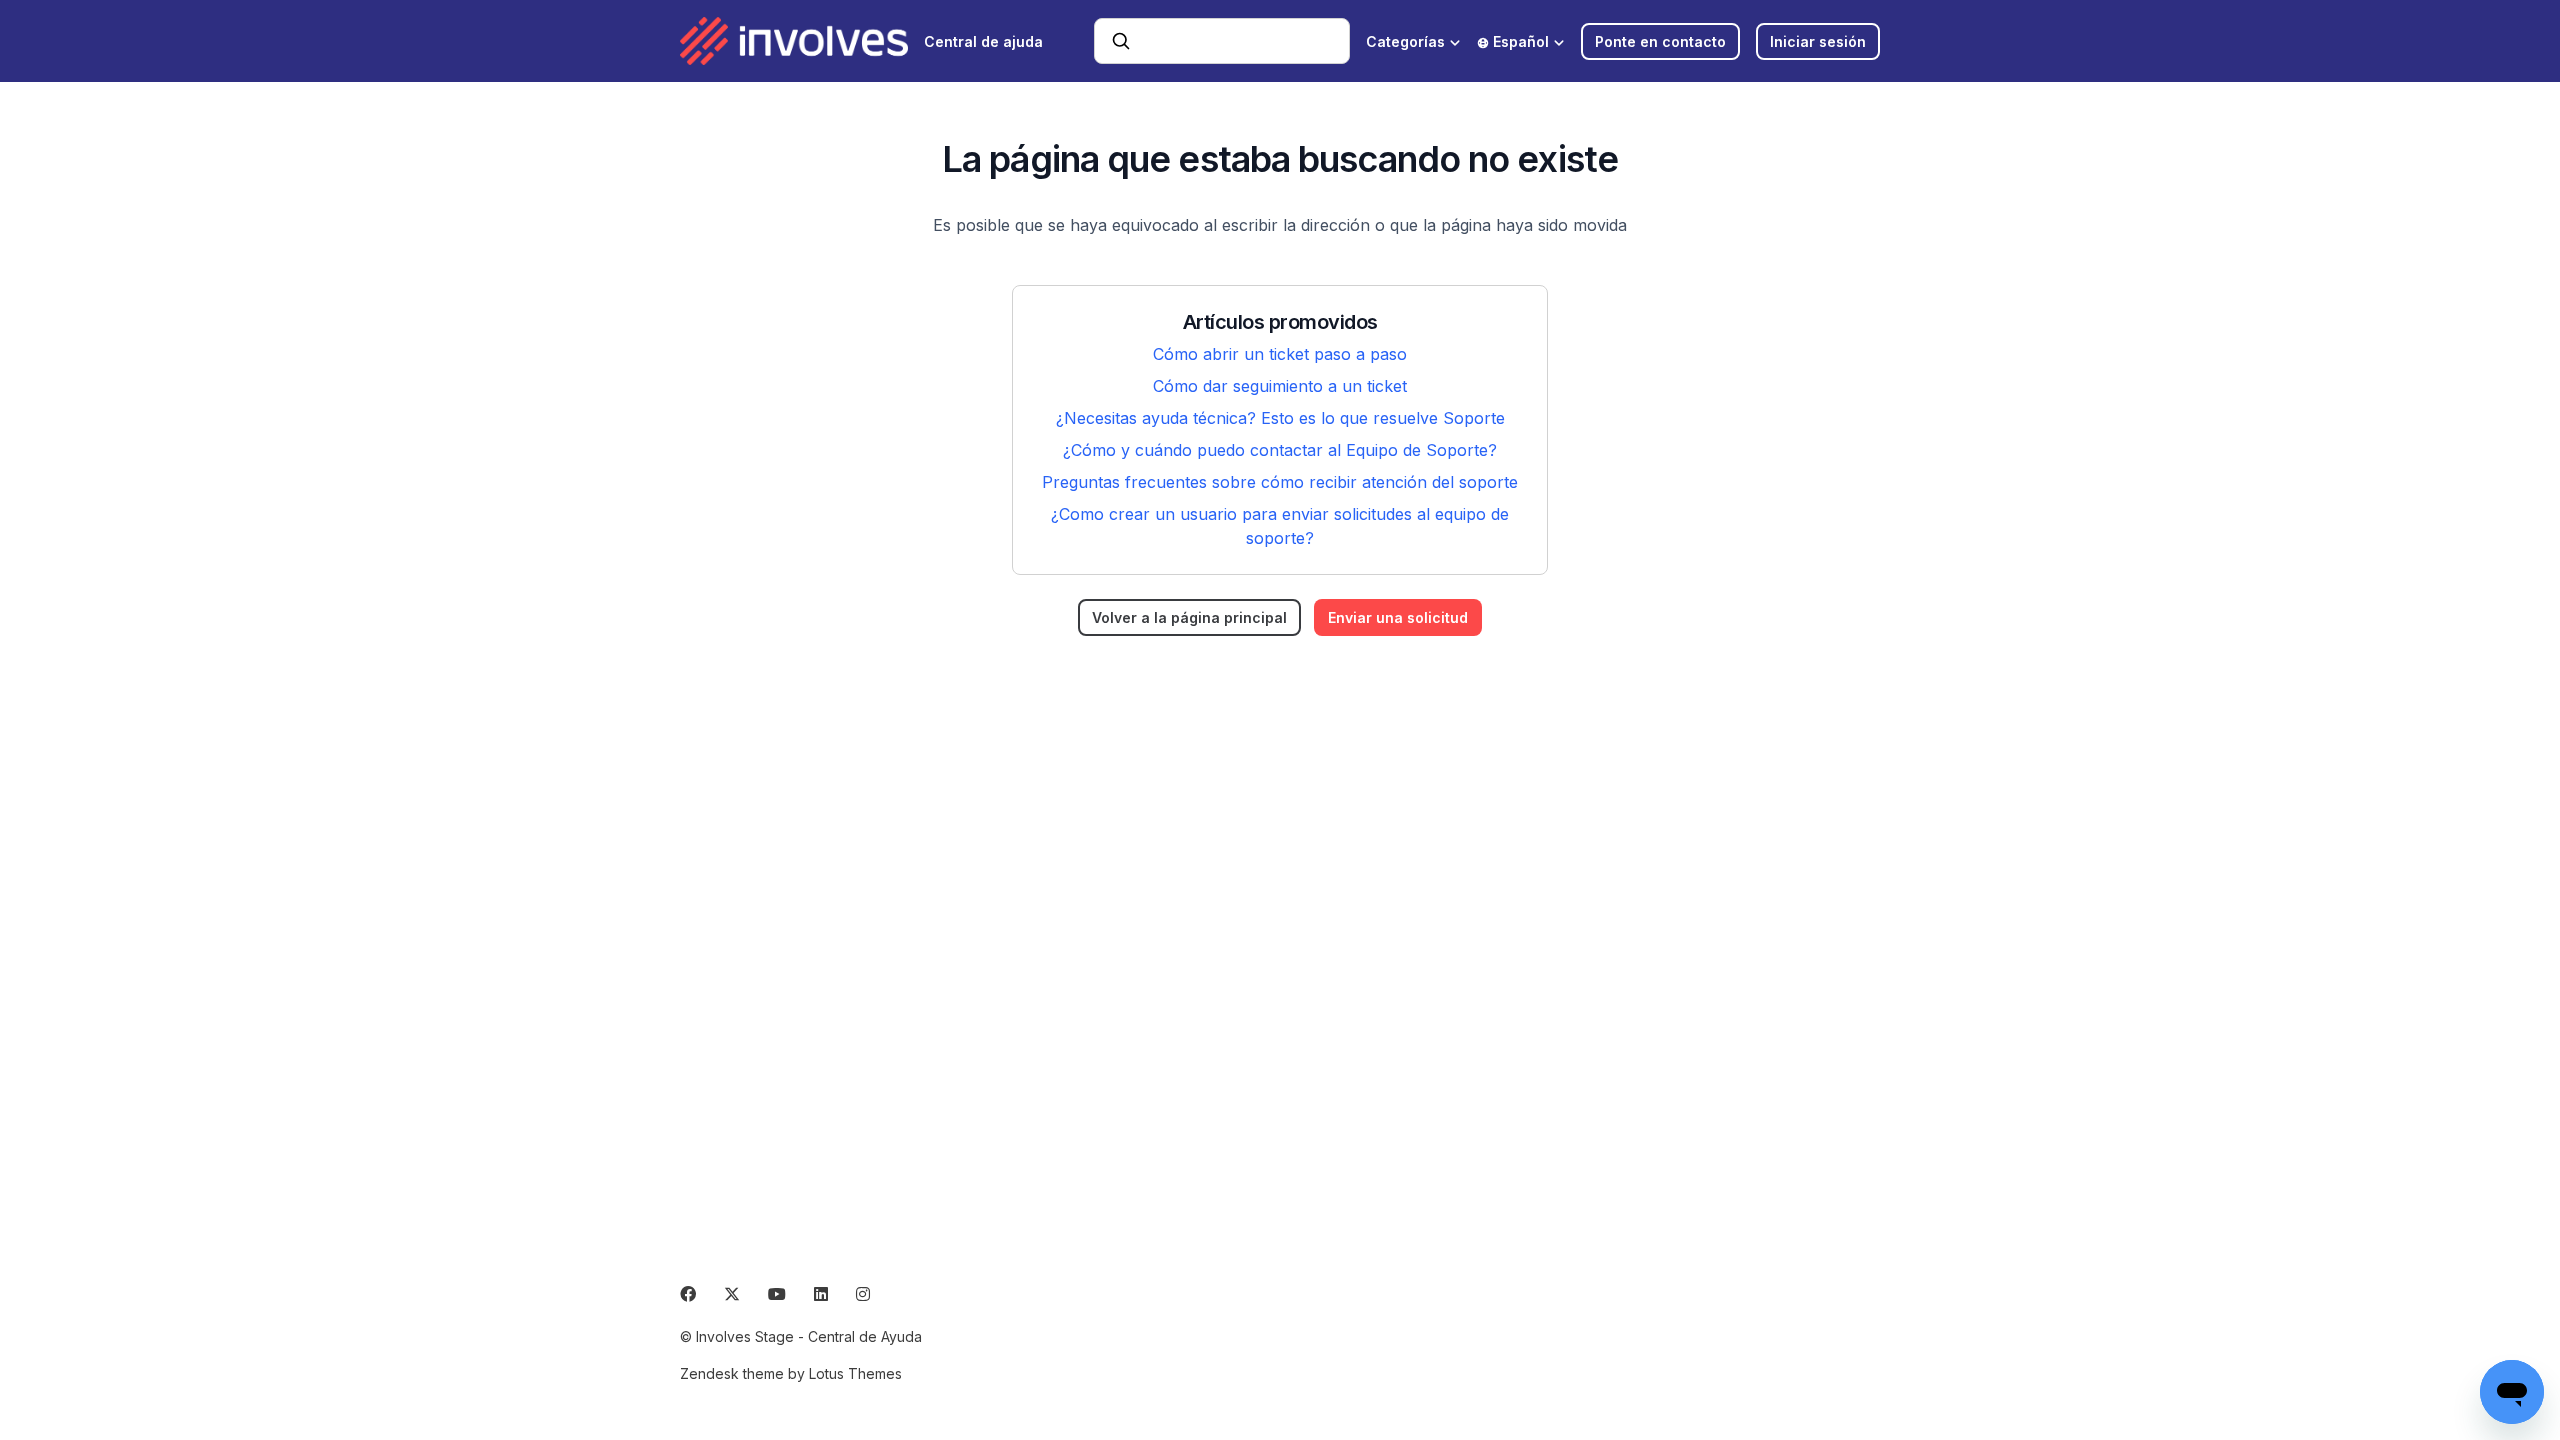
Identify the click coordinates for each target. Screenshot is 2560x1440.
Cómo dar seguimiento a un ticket (1280, 386)
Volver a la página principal (1189, 617)
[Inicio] (794, 41)
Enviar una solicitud (1398, 617)
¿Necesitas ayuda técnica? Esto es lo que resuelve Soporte (1280, 418)
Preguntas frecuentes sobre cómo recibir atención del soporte (1280, 482)
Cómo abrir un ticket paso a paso (1280, 354)
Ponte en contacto (1660, 41)
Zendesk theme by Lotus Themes (791, 1373)
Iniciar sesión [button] (1818, 41)
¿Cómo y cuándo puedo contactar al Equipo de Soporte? (1280, 450)
